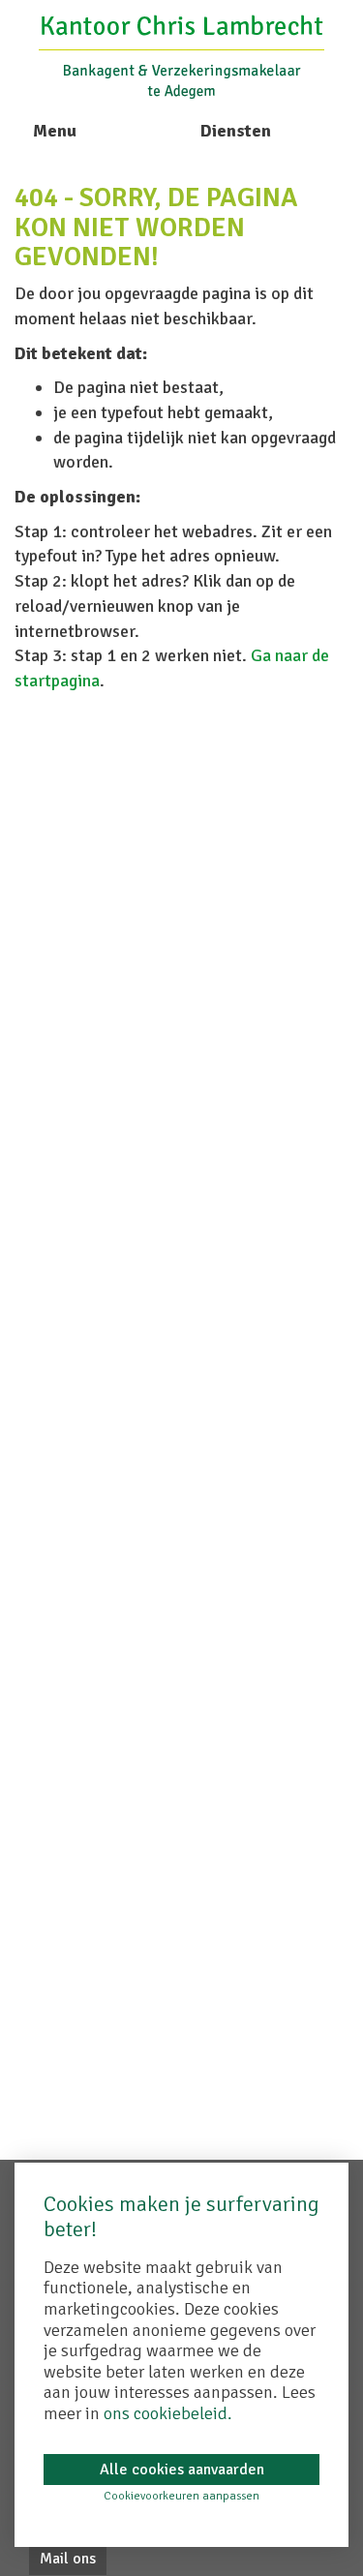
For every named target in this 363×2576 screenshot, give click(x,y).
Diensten (236, 131)
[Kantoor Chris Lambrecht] (181, 55)
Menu (55, 131)
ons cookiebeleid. (168, 2413)
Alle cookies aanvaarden (182, 2470)
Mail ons (68, 2559)
